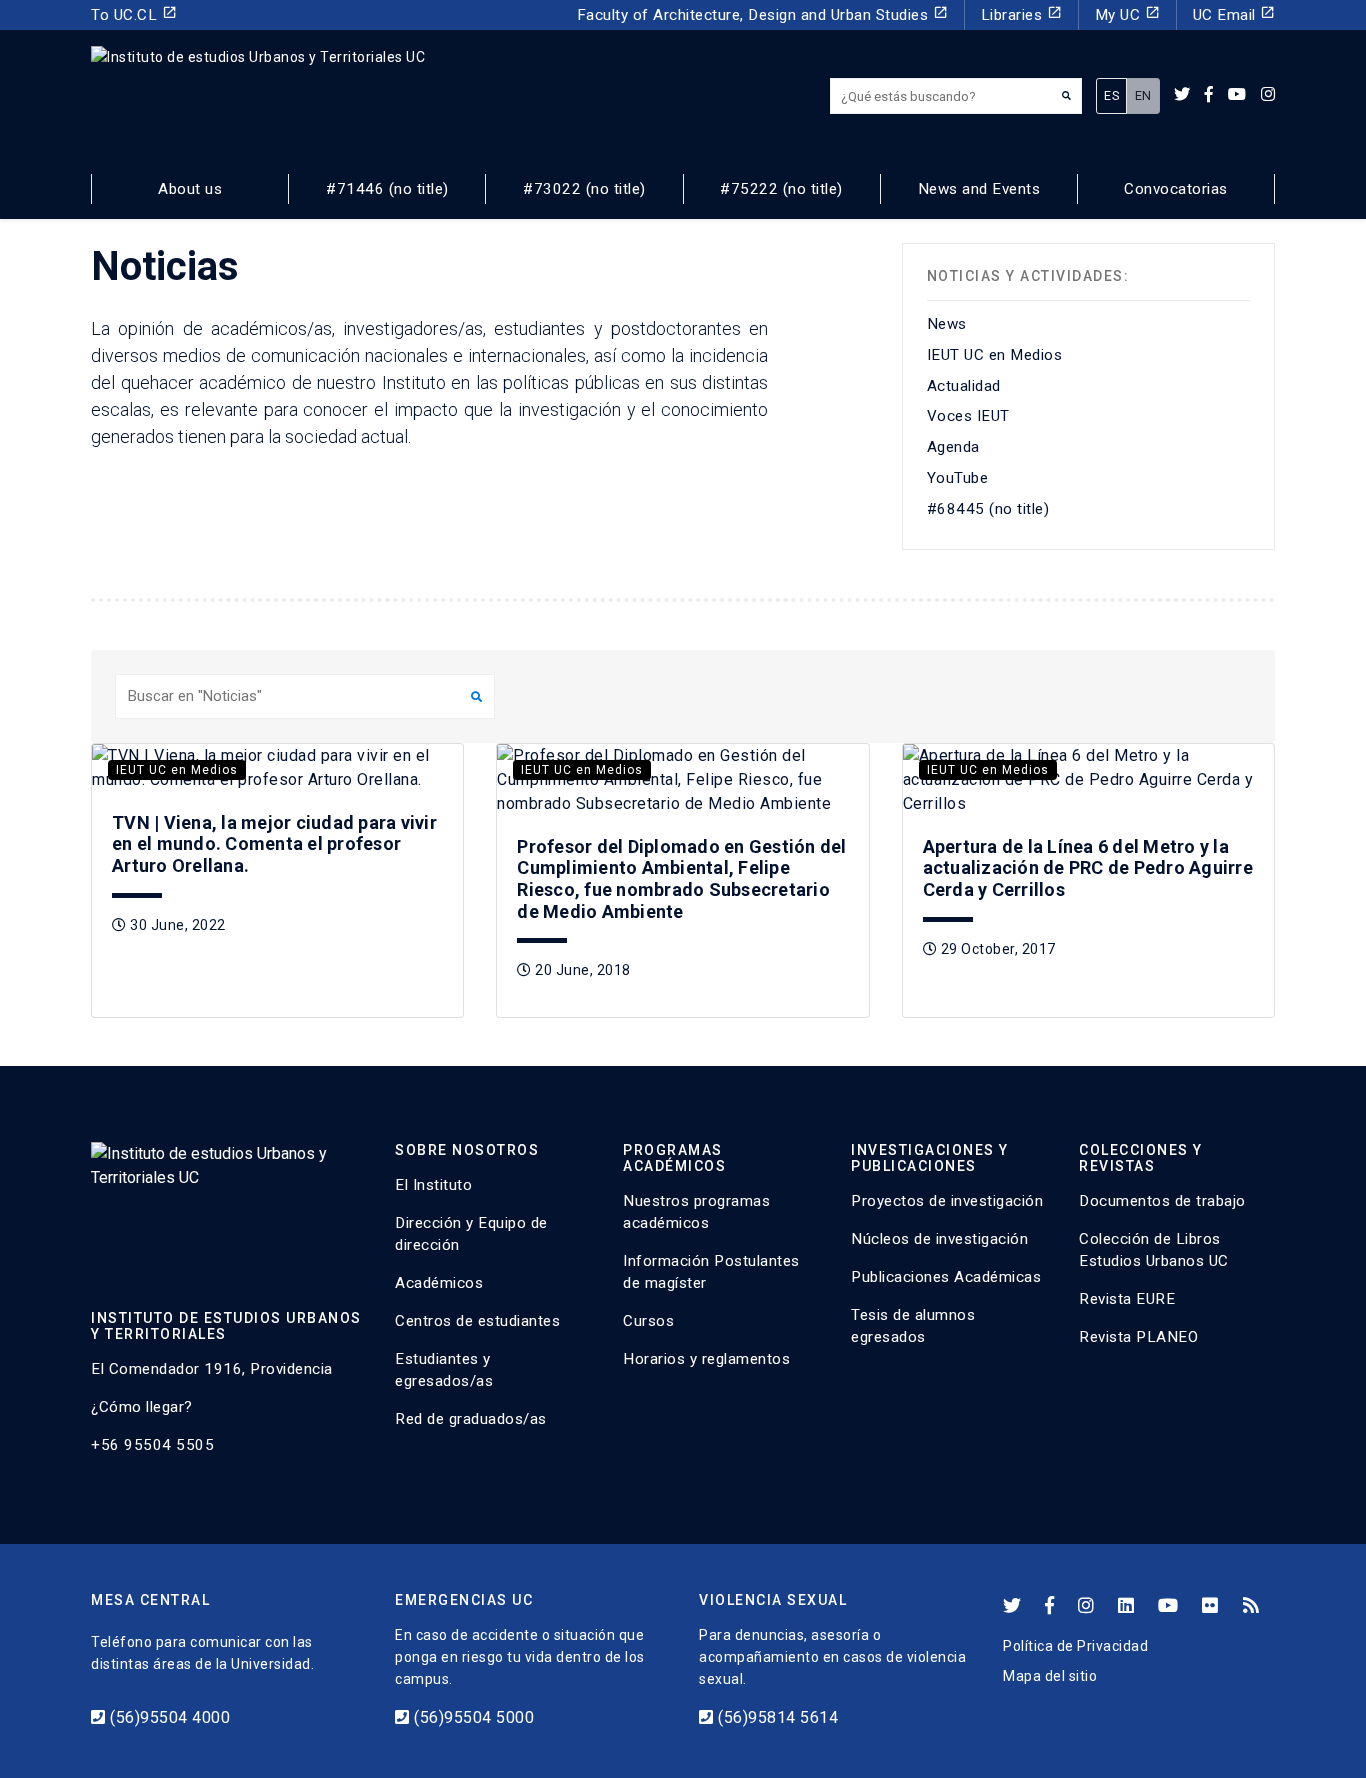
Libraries (1021, 14)
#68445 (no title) (988, 509)
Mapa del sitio (1050, 1676)
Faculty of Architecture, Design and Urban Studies (762, 14)
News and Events (979, 189)
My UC (1127, 14)
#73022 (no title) (584, 189)
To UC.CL (134, 14)
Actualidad (964, 386)
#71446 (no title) (387, 189)
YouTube (958, 478)
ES (1111, 95)
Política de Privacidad (1075, 1646)
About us (190, 189)
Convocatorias (1176, 189)
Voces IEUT (968, 416)
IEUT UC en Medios (995, 355)
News (947, 324)
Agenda (953, 447)
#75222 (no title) (781, 189)
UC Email (1234, 14)
